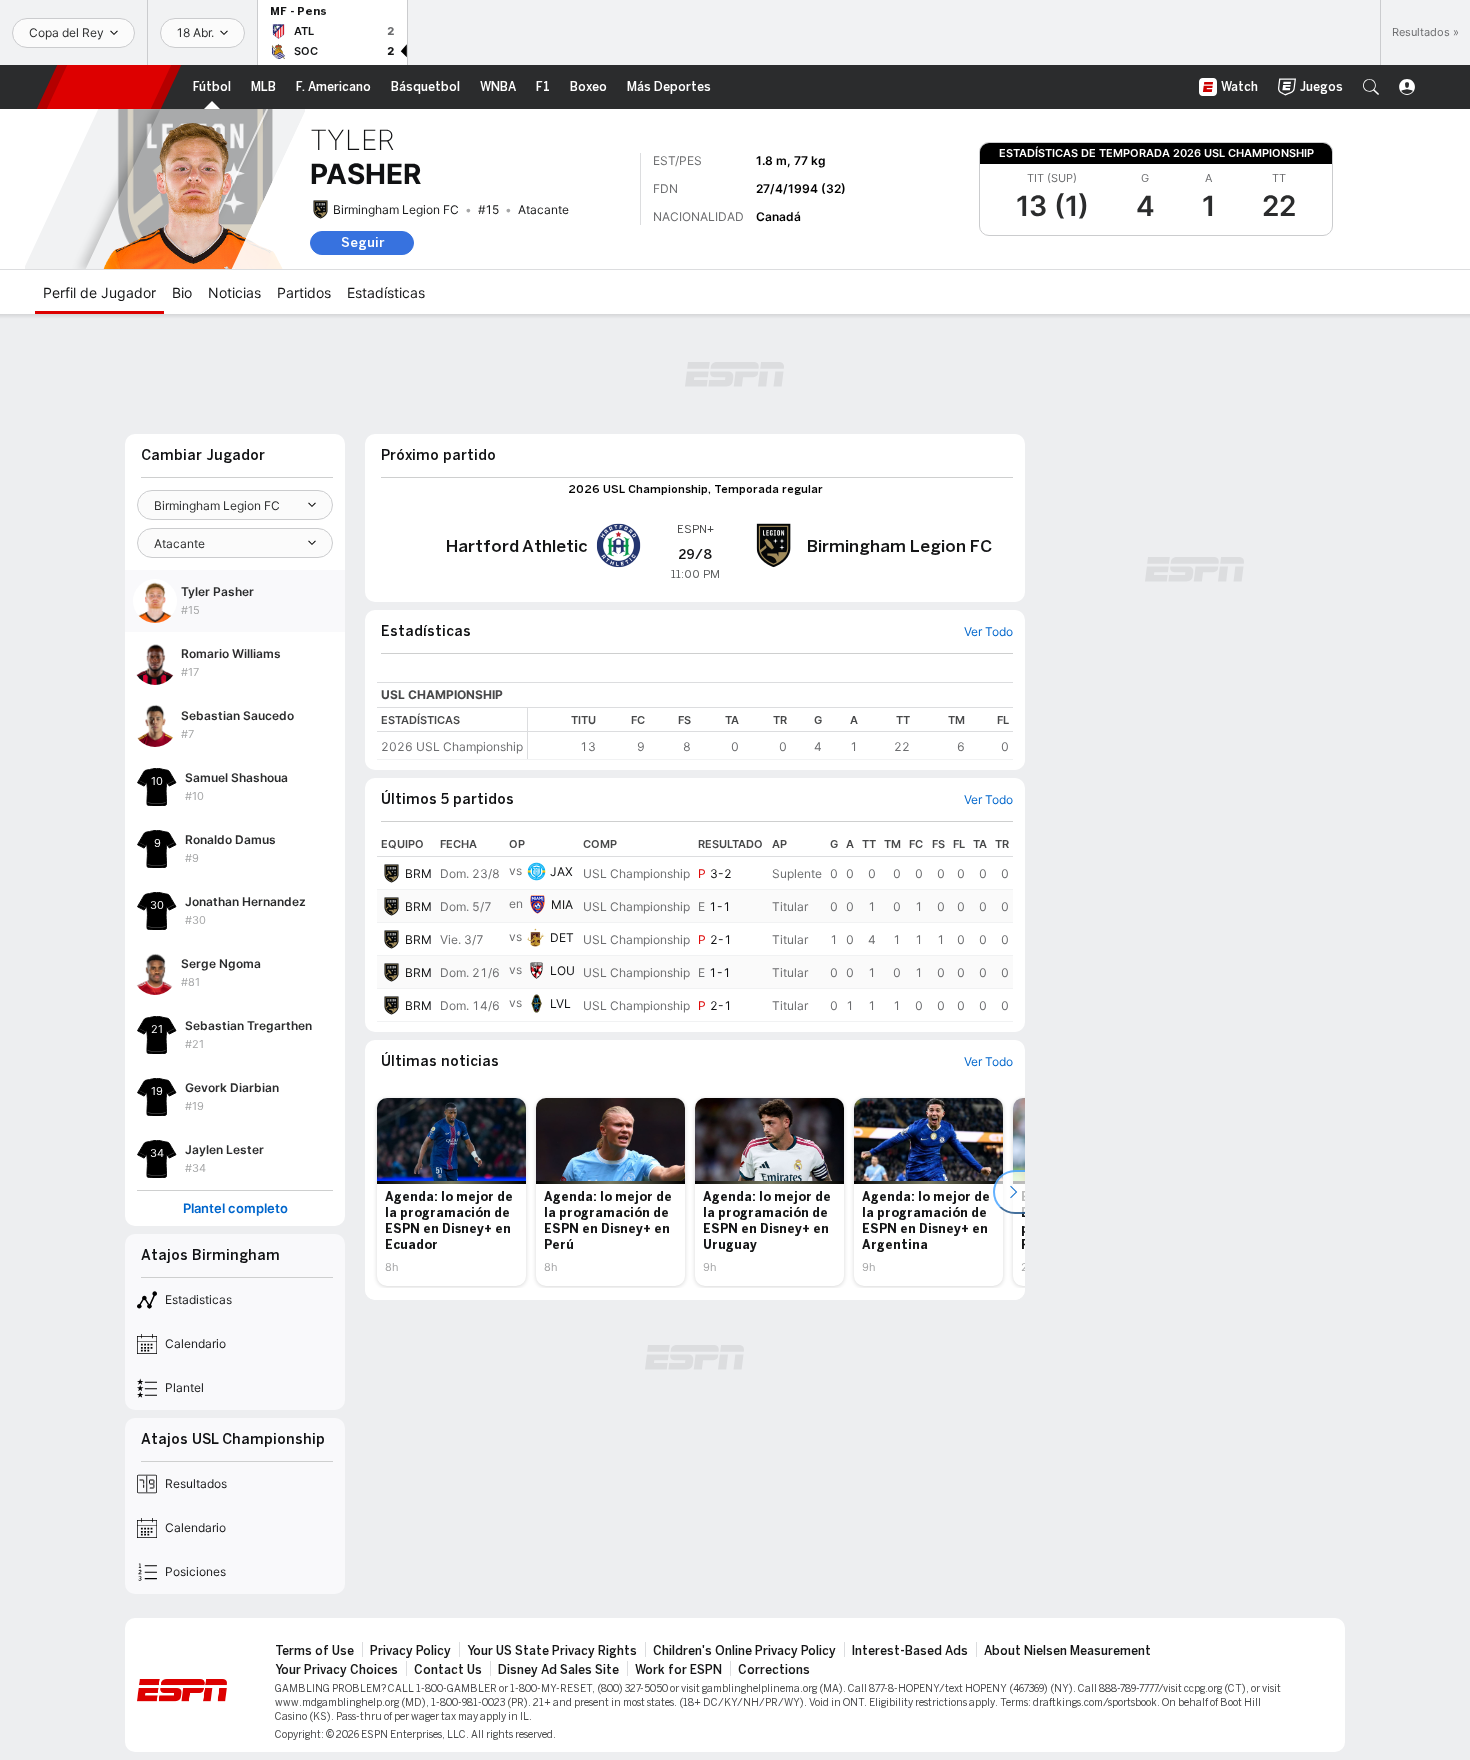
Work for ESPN (678, 1670)
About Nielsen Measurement (1067, 1651)
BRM (418, 873)
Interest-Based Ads (910, 1651)
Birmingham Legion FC (396, 209)
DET (562, 937)
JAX (561, 871)
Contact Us (448, 1670)
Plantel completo (235, 1208)
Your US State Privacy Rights (552, 1651)
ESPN (109, 87)
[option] (451, 1192)
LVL (560, 1003)
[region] (770, 733)
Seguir (362, 242)
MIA (562, 904)
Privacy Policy (410, 1651)
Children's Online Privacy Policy (744, 1651)
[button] (1371, 87)
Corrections (774, 1670)
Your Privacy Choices (336, 1670)
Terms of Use (314, 1651)
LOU (562, 970)
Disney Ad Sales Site (558, 1670)
